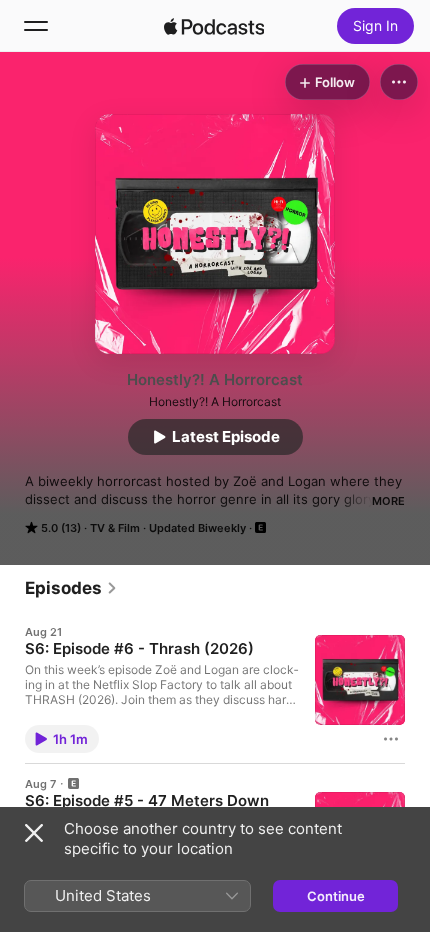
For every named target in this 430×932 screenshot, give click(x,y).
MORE (388, 501)
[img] (214, 26)
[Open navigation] (36, 26)
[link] (71, 588)
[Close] (34, 833)
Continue (336, 896)
